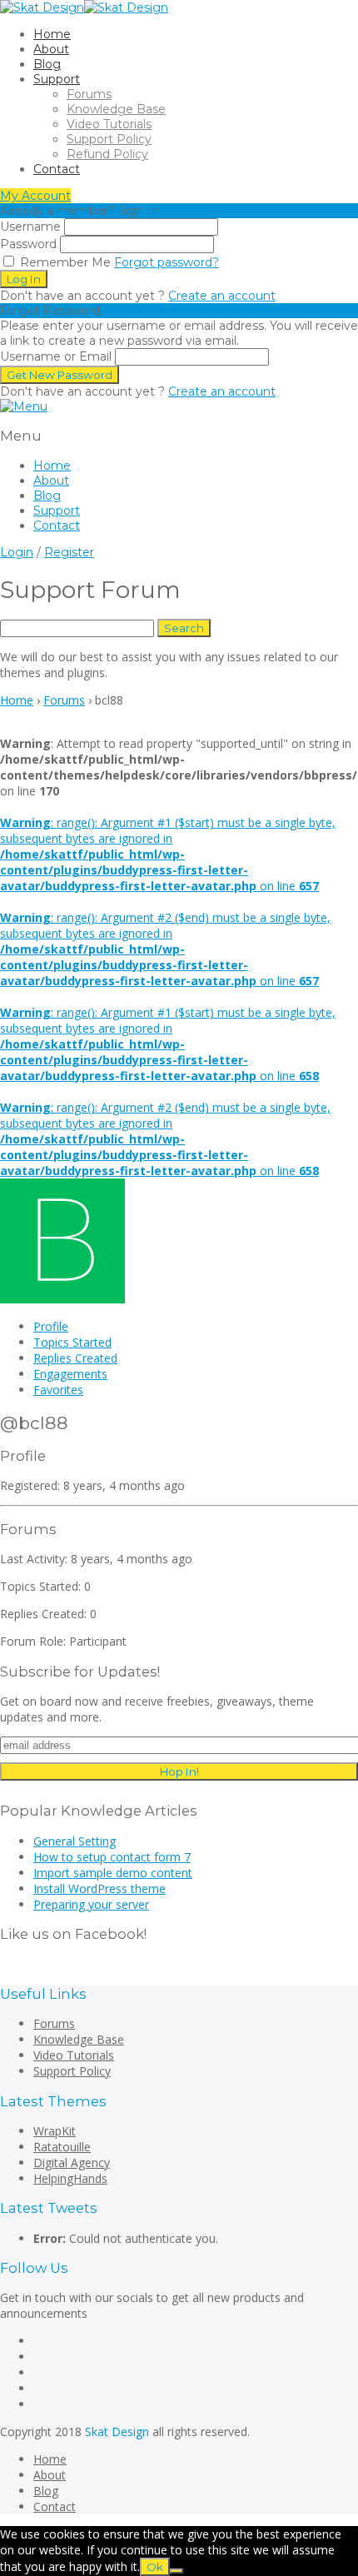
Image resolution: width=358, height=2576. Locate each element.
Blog (47, 64)
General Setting (75, 1841)
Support (57, 79)
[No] (177, 2571)
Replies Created (75, 1358)
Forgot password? (167, 262)
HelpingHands (70, 2178)
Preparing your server (91, 1904)
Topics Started (72, 1342)
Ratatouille (62, 2147)
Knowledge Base (116, 109)
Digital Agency (72, 2162)
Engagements (70, 1374)
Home (52, 34)
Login (17, 552)
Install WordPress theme (99, 1888)
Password (28, 244)
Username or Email (56, 356)
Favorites (58, 1390)
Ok (155, 2567)
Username (30, 227)
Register (69, 552)
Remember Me (64, 262)
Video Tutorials (109, 124)
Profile (51, 1326)
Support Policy (109, 139)
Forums (89, 94)
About (51, 49)
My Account (35, 196)
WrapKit (55, 2131)
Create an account (222, 296)
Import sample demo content (113, 1873)
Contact (57, 169)
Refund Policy (107, 154)
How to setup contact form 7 (112, 1857)
